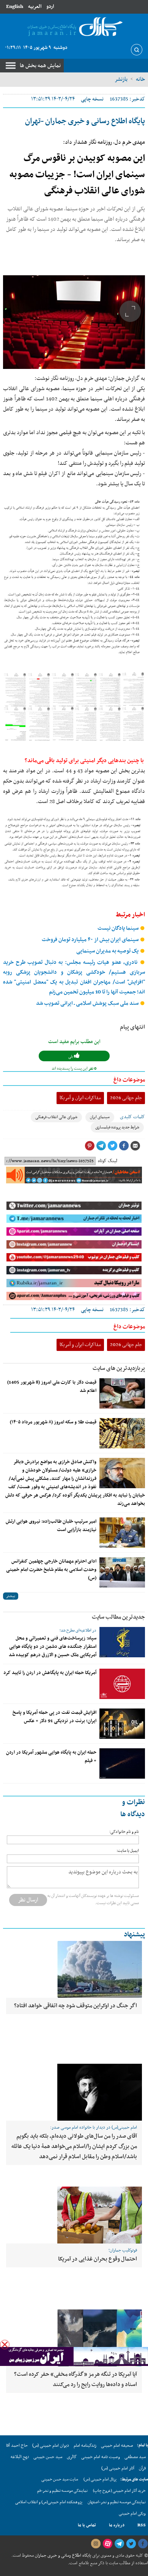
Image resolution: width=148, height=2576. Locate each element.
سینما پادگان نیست (119, 928)
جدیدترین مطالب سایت (118, 1617)
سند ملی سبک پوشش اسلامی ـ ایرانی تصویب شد (88, 1003)
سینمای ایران (100, 1117)
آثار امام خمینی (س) (118, 2468)
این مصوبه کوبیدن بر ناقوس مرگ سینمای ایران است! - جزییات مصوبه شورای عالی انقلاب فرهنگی (77, 175)
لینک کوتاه (108, 1161)
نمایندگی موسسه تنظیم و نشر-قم (62, 2491)
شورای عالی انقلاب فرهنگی (56, 1117)
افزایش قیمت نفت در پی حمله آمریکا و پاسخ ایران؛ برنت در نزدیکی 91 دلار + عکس (54, 1717)
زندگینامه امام (85, 2446)
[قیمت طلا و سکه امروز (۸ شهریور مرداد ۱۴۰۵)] (122, 1433)
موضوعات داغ (129, 1080)
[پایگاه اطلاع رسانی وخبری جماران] (74, 27)
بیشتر (11, 1596)
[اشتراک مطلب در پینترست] (90, 1146)
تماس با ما (87, 2525)
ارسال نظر (28, 1900)
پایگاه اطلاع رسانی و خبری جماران (62, 2556)
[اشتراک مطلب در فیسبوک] (124, 1146)
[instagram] (96, 2544)
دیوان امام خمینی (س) (51, 2446)
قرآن (142, 2468)
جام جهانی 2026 (126, 1098)
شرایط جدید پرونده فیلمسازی (117, 1127)
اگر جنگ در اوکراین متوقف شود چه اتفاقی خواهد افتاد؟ (76, 2006)
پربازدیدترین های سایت (119, 1368)
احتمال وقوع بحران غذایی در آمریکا (98, 2259)
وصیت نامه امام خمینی (101, 2457)
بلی (71, 1057)
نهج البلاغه (20, 2457)
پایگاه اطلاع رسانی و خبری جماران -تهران (85, 121)
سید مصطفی (135, 2457)
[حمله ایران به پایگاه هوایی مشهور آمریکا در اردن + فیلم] (122, 1763)
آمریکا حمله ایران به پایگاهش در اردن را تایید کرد (50, 1673)
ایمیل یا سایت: (128, 1851)
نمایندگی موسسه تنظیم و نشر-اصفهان (117, 2502)
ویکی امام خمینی (132, 2514)
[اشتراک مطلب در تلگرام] (101, 1146)
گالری (72, 2457)
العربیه (35, 7)
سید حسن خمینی (48, 2457)
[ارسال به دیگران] (135, 1146)
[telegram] (119, 2544)
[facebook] (143, 2544)
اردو (50, 7)
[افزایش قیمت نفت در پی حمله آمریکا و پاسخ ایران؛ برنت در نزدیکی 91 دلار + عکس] (122, 1724)
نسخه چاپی (92, 99)
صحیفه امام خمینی (117, 2446)
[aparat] (107, 2544)
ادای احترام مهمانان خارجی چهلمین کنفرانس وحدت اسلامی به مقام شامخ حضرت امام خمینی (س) (51, 1570)
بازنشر (121, 79)
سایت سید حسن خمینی (60, 2480)
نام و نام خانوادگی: (124, 1832)
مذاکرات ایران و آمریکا (80, 1098)
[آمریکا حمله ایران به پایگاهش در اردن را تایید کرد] (122, 1684)
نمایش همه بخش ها (40, 66)
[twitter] (131, 2544)
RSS (142, 2525)
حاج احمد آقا (17, 2446)
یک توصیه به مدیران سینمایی (108, 951)
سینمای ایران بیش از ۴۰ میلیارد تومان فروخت (91, 940)
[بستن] (5, 2345)
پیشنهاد (134, 1935)
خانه (140, 79)
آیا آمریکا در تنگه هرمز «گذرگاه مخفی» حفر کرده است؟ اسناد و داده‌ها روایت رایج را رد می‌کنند (76, 2379)
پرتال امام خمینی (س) (100, 2480)
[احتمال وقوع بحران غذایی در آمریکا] (74, 2215)
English (15, 7)
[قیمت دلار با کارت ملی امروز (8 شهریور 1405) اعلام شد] (122, 1393)
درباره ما (117, 2525)
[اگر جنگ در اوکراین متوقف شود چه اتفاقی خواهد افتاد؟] (74, 1969)
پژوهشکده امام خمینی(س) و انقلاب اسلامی (49, 2502)
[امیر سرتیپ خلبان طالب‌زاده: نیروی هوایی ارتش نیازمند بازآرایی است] (122, 1533)
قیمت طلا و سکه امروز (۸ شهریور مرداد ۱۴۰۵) (53, 1422)
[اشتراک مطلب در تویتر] (112, 1146)
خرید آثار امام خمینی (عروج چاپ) (119, 2491)
